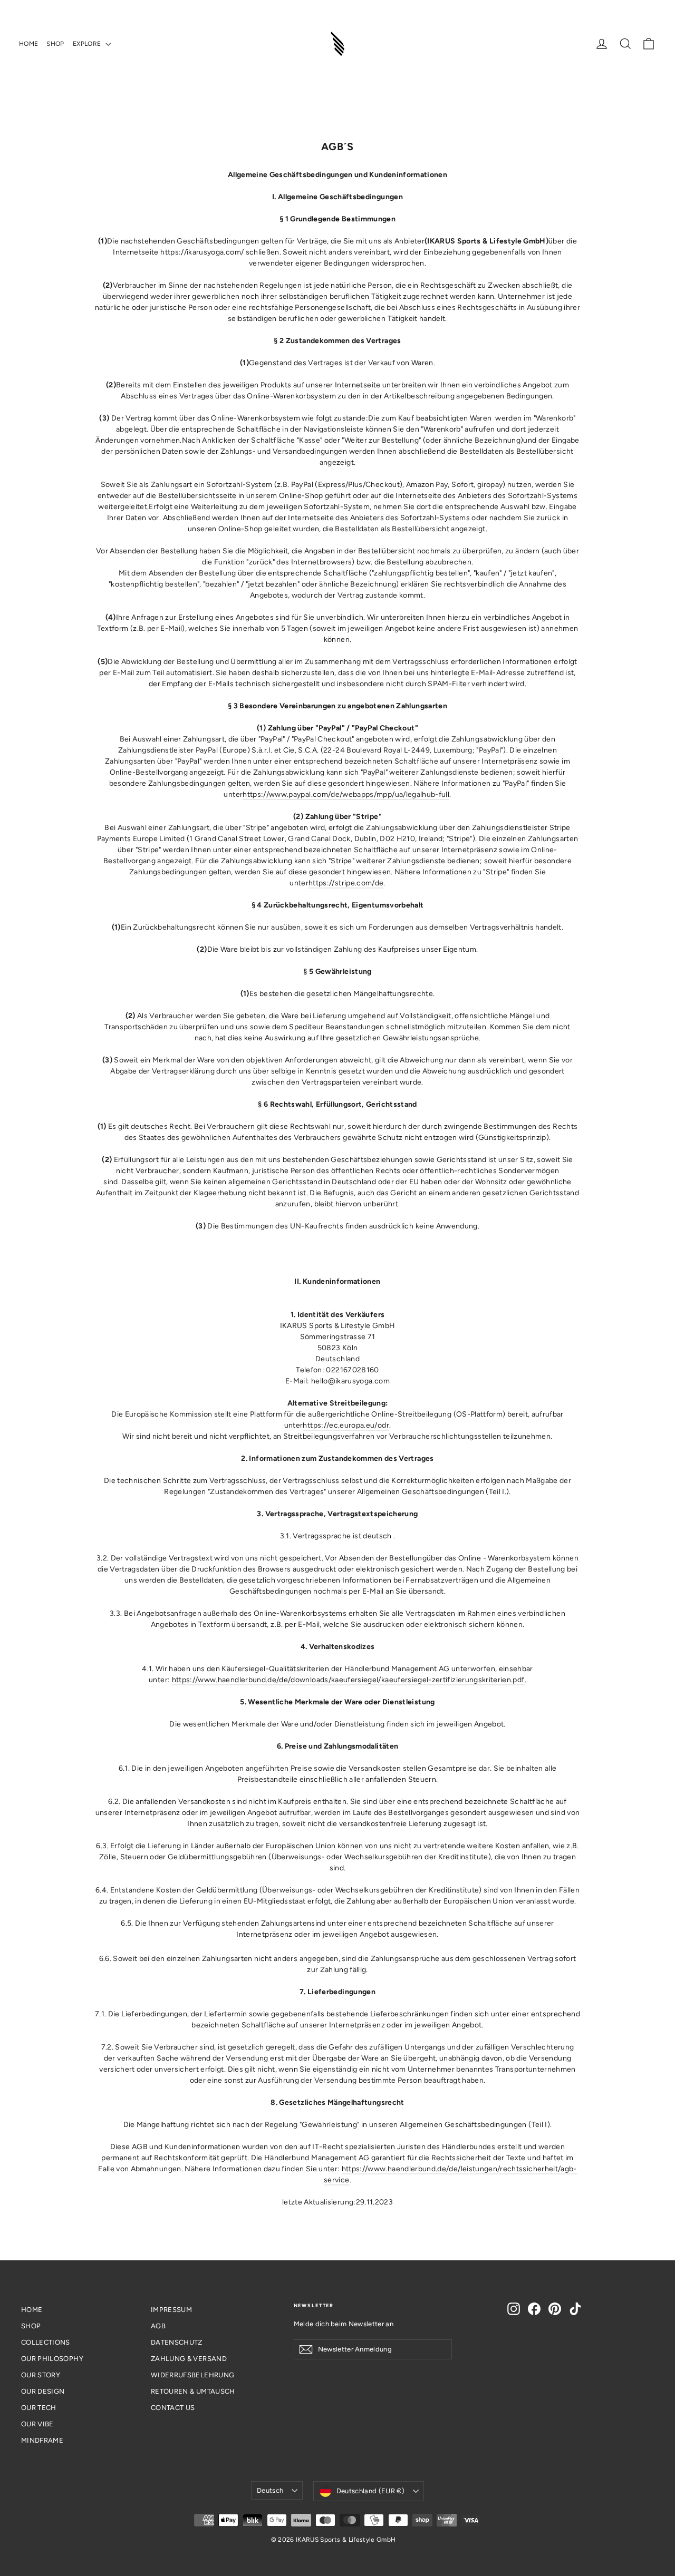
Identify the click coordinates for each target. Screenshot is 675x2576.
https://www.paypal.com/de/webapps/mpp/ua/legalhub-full (346, 794)
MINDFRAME (42, 2440)
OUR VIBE (37, 2424)
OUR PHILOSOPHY (52, 2359)
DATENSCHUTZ (177, 2342)
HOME (28, 44)
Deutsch (270, 2490)
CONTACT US (173, 2408)
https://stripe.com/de (346, 883)
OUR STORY (41, 2375)
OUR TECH (39, 2408)
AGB (158, 2326)
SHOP (55, 44)
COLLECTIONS (46, 2342)
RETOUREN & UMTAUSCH (193, 2391)
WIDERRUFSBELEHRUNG (192, 2375)
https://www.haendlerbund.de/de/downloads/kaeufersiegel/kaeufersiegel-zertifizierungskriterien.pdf (348, 1680)
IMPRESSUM (171, 2310)
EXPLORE (88, 44)
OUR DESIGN (43, 2391)
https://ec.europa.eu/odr (346, 1425)
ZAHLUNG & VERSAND (189, 2359)
